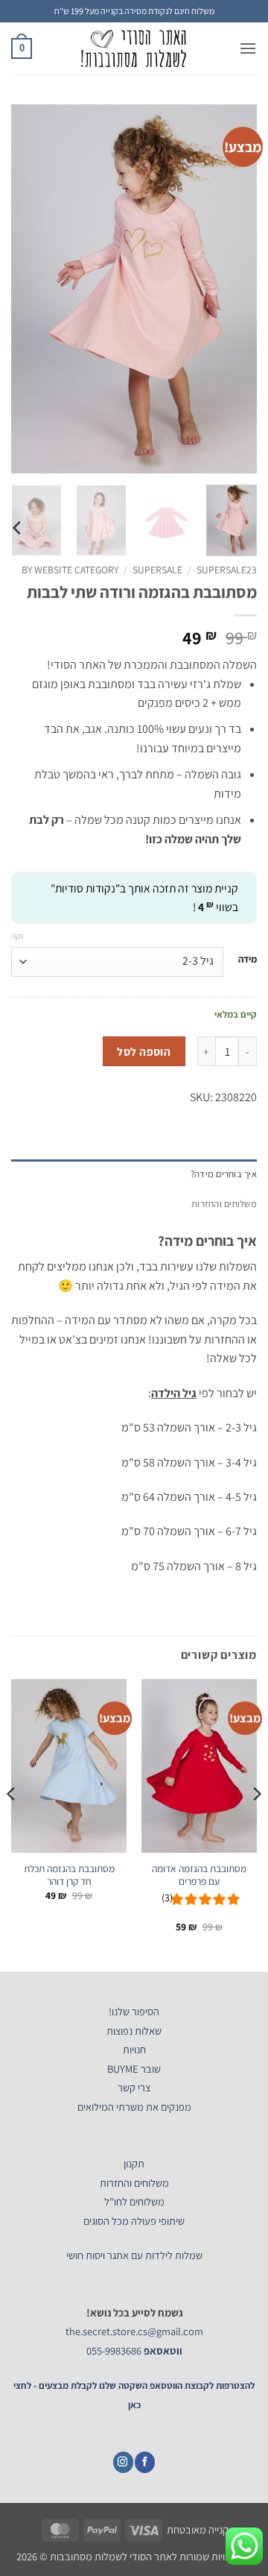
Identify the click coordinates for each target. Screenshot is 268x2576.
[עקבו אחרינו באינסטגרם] (123, 2462)
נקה (17, 936)
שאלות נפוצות (134, 2031)
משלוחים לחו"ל (134, 2201)
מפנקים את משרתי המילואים (134, 2107)
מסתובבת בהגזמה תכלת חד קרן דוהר (69, 1876)
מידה (248, 960)
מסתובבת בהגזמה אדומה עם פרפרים (199, 1876)
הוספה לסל (144, 1051)
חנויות (134, 2049)
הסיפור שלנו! (134, 2011)
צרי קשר (134, 2087)
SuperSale (157, 570)
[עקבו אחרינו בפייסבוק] (145, 2462)
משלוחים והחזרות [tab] (224, 1204)
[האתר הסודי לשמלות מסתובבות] (134, 48)
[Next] (24, 289)
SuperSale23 (227, 570)
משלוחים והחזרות (134, 2183)
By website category (70, 570)
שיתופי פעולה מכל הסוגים (134, 2221)
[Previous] (233, 289)
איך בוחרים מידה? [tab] (224, 1174)
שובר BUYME (134, 2069)
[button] (248, 48)
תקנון (134, 2163)
